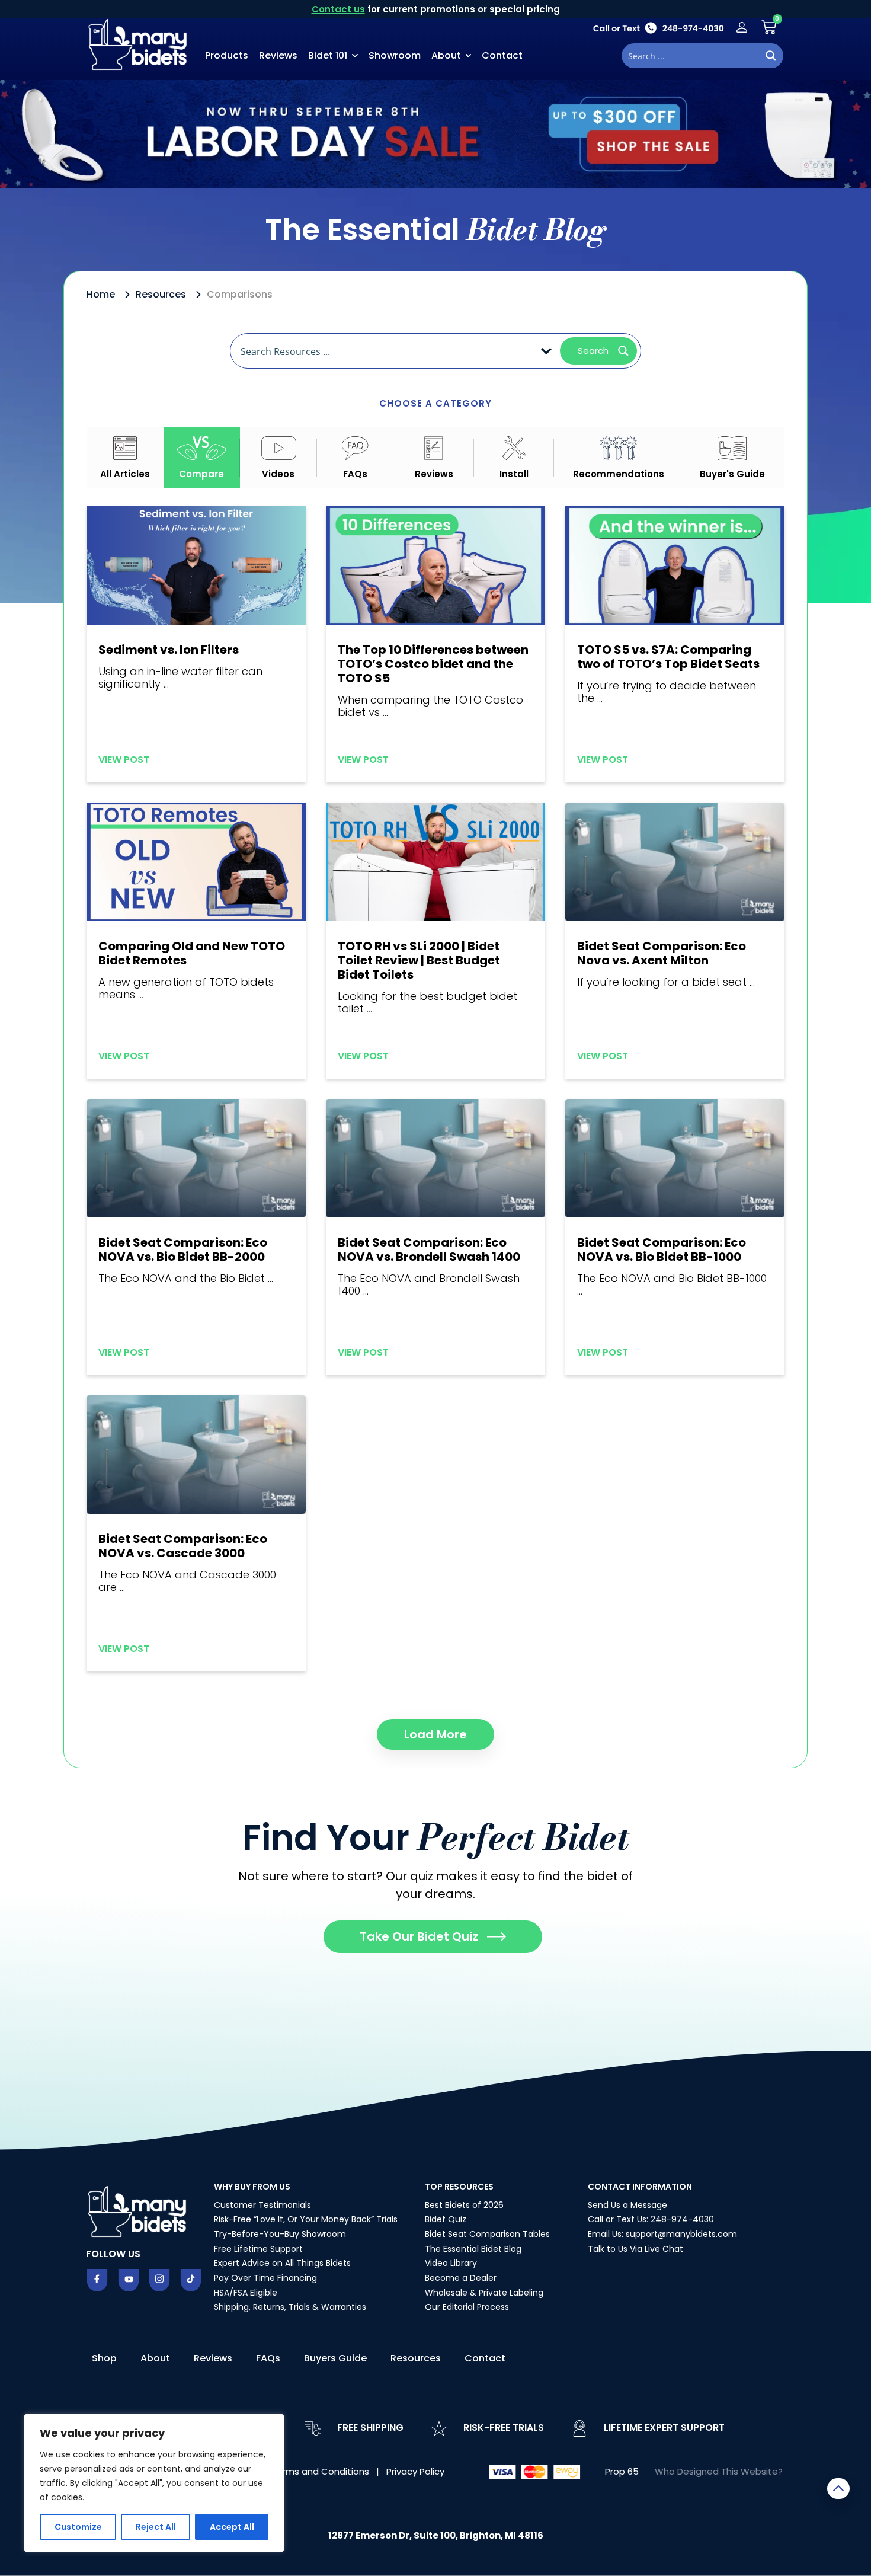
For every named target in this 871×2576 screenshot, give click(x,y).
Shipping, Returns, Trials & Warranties (290, 2307)
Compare (201, 474)
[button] (435, 1734)
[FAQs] (355, 448)
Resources (416, 2358)
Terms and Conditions (321, 2471)
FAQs (355, 474)
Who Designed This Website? (719, 2471)
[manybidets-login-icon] (742, 27)
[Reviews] (433, 448)
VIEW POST (124, 760)
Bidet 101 (328, 55)
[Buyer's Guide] (732, 448)
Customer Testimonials (262, 2205)
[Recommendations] (619, 448)
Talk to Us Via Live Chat (635, 2249)
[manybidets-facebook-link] (97, 2280)
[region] (154, 2483)
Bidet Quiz (446, 2219)
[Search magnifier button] (771, 56)
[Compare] (201, 448)
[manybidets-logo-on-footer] (139, 2210)
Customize (78, 2527)
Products (227, 55)
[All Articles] (125, 448)
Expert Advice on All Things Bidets (282, 2263)
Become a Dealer (461, 2278)
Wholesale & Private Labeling (484, 2293)
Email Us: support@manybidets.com (662, 2234)
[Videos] (279, 448)
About (446, 55)
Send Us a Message (627, 2205)
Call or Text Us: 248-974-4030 (651, 2219)
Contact (502, 55)
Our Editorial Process (467, 2307)
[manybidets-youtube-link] (129, 2280)
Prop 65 (622, 2471)
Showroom (395, 55)
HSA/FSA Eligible (246, 2293)
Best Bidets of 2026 (464, 2205)
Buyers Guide (335, 2358)
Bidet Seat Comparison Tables (487, 2234)
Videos (278, 474)
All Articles (125, 474)
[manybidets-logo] (139, 43)
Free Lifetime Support (258, 2249)
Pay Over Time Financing (265, 2278)
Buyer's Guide (732, 474)
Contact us (338, 9)
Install (514, 474)
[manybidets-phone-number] (658, 28)
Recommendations (619, 474)
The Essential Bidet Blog (473, 2249)
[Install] (514, 448)
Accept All (232, 2527)
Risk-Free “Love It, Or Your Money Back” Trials (306, 2219)
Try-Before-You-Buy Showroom (280, 2234)
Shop (104, 2358)
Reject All (156, 2527)
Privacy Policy (415, 2471)
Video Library (451, 2263)
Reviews (278, 55)
